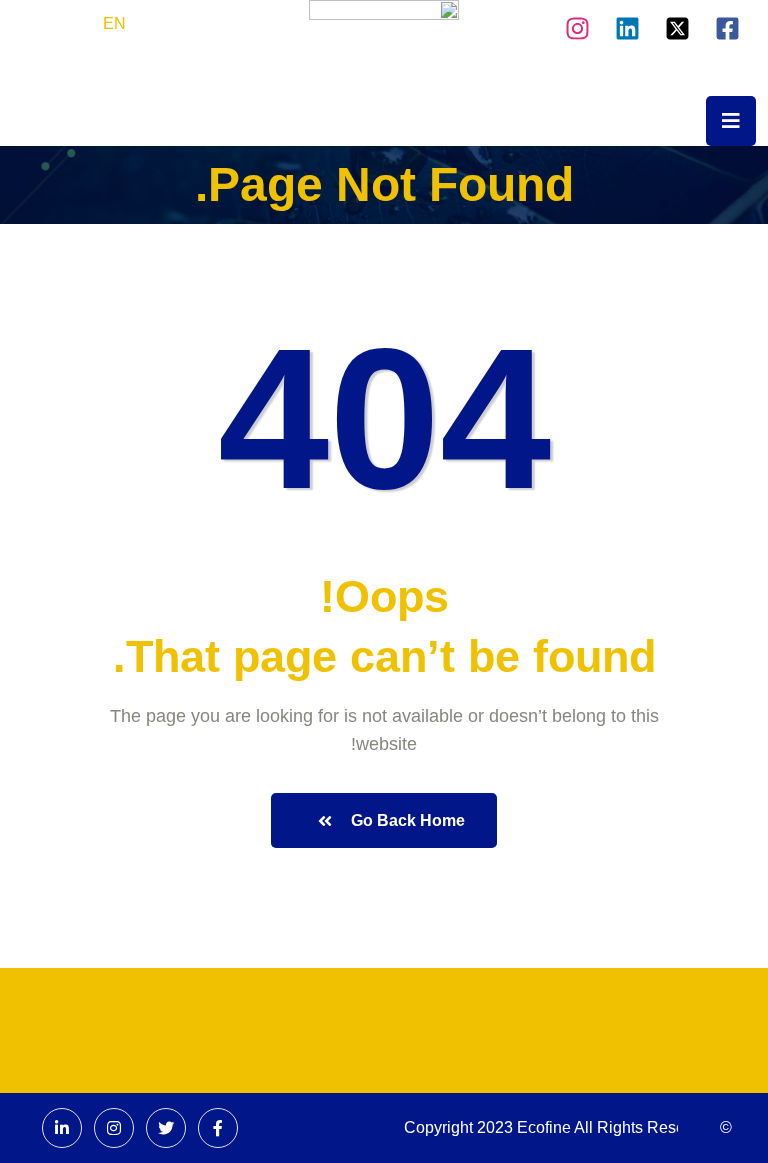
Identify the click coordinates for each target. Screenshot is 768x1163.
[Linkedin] (627, 25)
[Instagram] (577, 25)
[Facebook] (218, 1128)
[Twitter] (166, 1128)
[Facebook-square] (727, 25)
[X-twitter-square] (677, 25)
